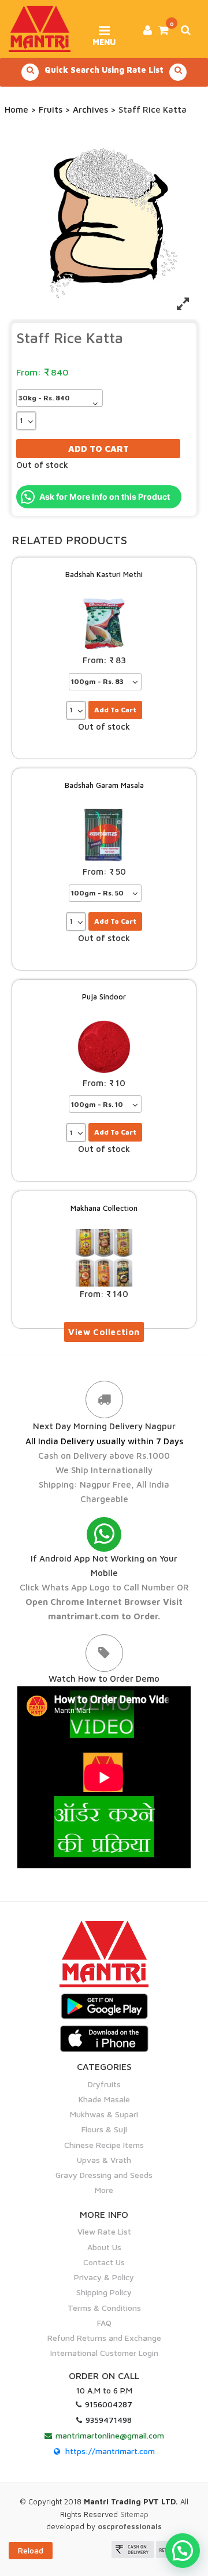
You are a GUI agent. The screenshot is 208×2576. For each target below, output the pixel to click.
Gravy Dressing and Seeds (104, 2175)
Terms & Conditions (104, 2308)
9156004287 (109, 2404)
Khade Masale (104, 2099)
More (104, 2190)
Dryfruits (104, 2084)
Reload (31, 2550)
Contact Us (104, 2262)
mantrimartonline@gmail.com (110, 2435)
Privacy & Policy (104, 2277)
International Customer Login (104, 2353)
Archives (90, 109)
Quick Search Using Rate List (104, 70)
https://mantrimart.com (110, 2451)
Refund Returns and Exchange (104, 2338)
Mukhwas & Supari (104, 2114)
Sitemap (134, 2514)
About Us (104, 2247)
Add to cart (99, 449)
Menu (104, 38)
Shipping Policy (104, 2292)
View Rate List (104, 2231)
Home (16, 109)
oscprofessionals (130, 2526)
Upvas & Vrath (104, 2160)
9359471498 (109, 2420)
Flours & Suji (104, 2129)
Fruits (51, 109)
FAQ (104, 2323)
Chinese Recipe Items (104, 2145)
